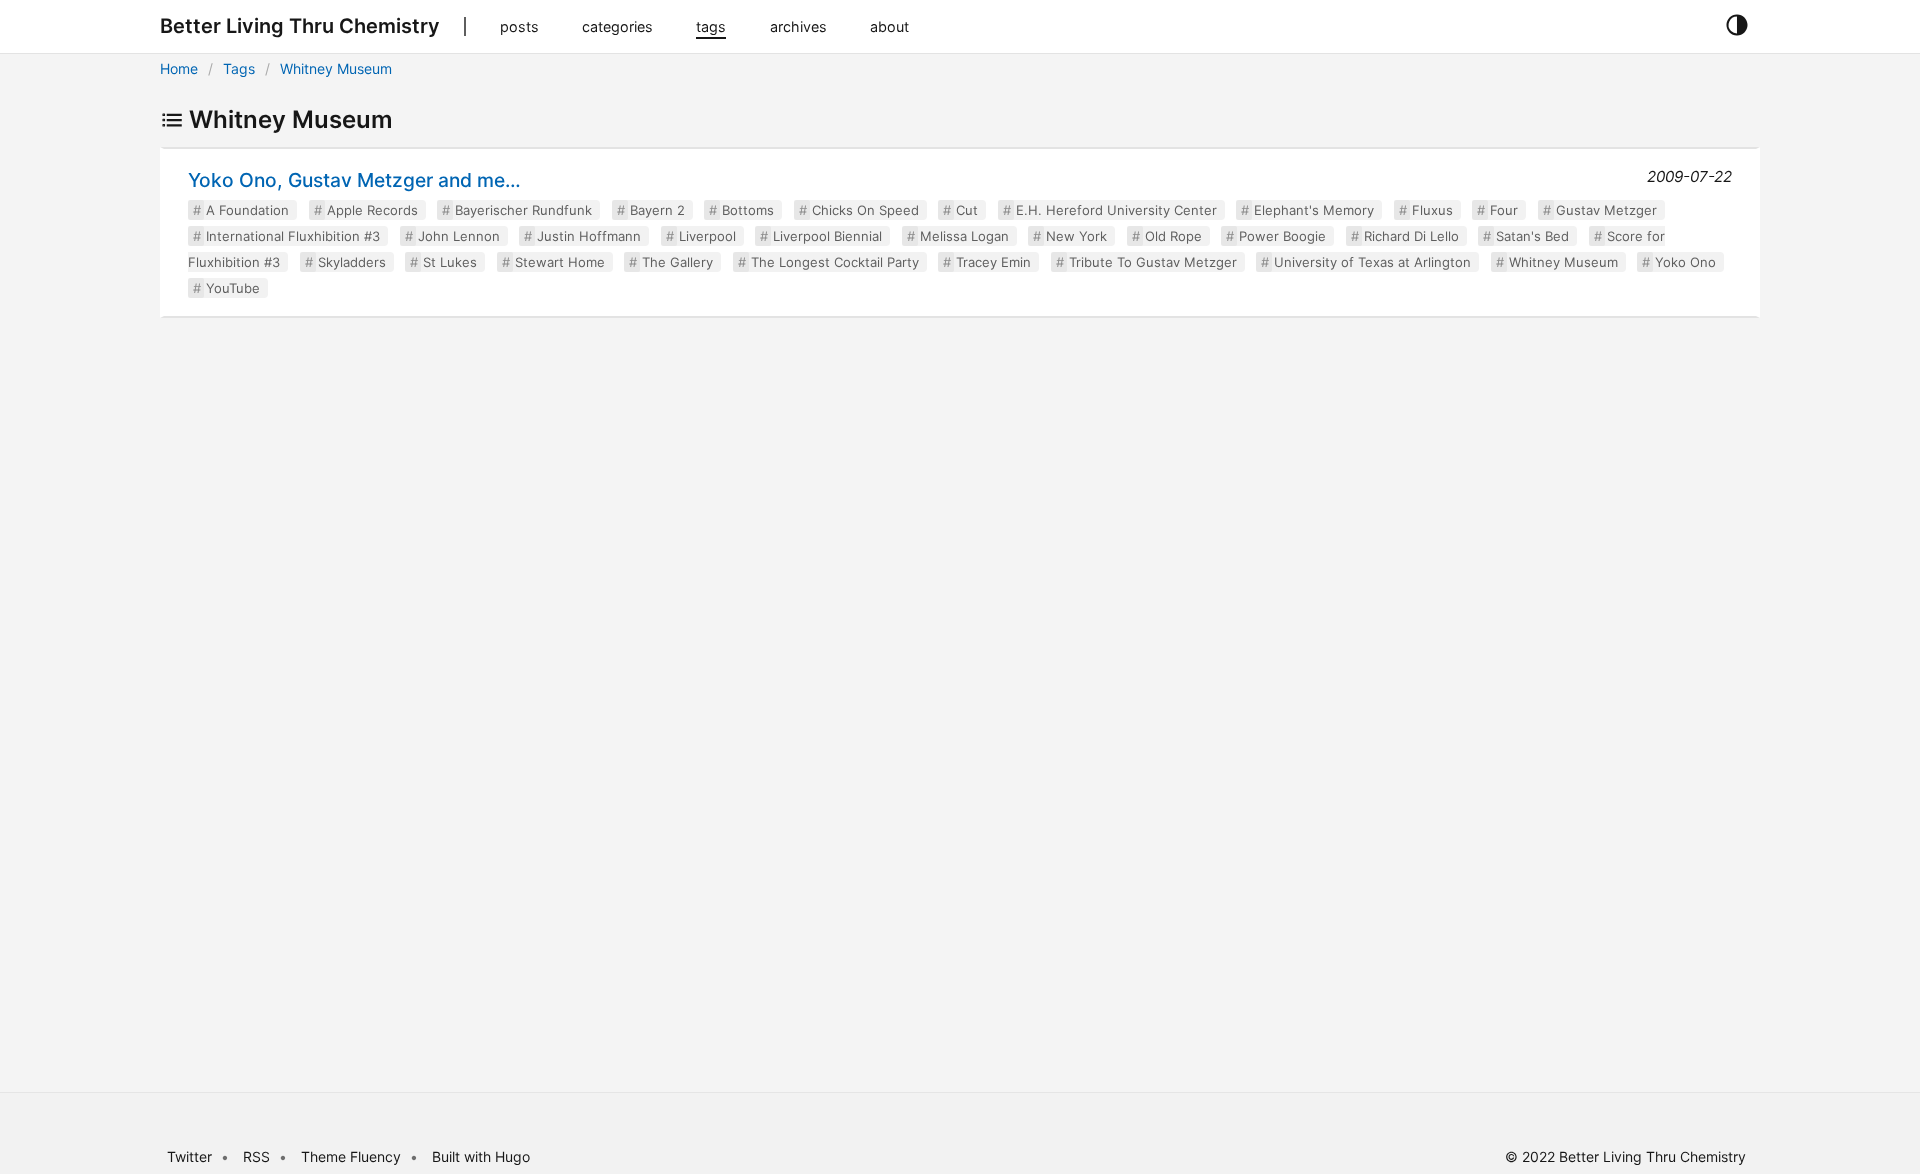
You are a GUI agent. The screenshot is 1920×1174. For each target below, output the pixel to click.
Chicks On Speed (865, 210)
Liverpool (707, 236)
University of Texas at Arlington (1372, 262)
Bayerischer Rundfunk (523, 210)
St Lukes (450, 262)
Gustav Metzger (1606, 210)
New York (1076, 236)
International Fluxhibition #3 (293, 236)
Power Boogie (1282, 236)
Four (1504, 210)
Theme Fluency (353, 1156)
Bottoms (748, 210)
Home (179, 68)
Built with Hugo (481, 1156)
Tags (239, 68)
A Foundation (247, 210)
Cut (967, 210)
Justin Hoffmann (589, 236)
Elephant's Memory (1314, 210)
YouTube (233, 288)
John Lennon (459, 236)
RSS (256, 1156)
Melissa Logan (964, 236)
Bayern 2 (657, 210)
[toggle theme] (1736, 26)
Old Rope (1173, 236)
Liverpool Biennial (827, 236)
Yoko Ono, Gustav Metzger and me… (354, 180)
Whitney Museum (336, 68)
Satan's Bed (1532, 236)
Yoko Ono (1685, 262)
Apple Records (372, 210)
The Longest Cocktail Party (835, 262)
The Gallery (677, 262)
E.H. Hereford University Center (1116, 210)
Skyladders (352, 262)
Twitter (189, 1156)
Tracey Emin (993, 262)
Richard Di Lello (1411, 236)
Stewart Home (560, 262)
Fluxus (1432, 210)
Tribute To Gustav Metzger (1153, 262)
